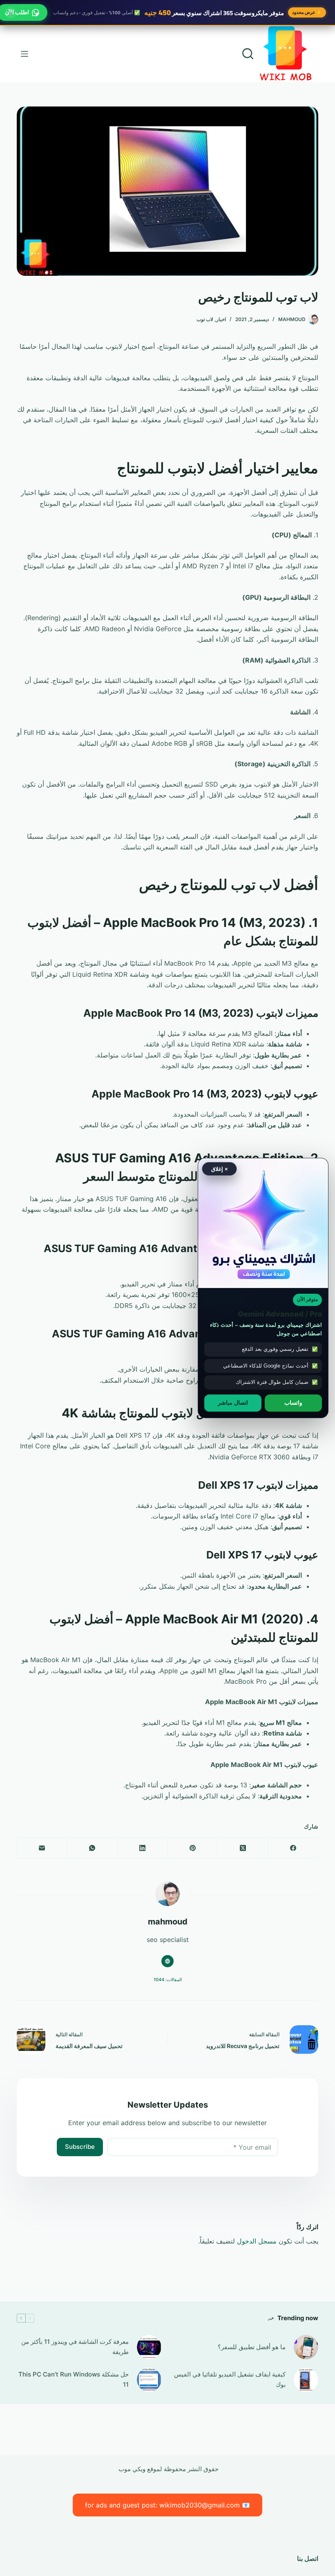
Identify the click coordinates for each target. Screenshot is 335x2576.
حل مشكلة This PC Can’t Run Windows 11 (74, 2379)
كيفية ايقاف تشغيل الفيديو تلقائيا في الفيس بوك (230, 2379)
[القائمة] (25, 54)
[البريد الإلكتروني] (42, 1848)
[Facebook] (293, 1848)
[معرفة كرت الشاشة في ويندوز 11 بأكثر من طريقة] (149, 2347)
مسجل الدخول (257, 2241)
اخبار (221, 319)
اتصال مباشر (233, 1403)
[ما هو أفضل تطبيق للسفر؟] (306, 2347)
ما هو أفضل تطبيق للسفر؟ (252, 2347)
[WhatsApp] (92, 1848)
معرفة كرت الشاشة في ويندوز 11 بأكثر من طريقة (75, 2347)
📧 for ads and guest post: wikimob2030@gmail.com (167, 2505)
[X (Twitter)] (242, 1848)
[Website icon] (167, 1961)
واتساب (293, 1403)
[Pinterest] (193, 1848)
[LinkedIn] (142, 1848)
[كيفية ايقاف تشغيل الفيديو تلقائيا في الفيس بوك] (306, 2380)
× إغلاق (220, 1169)
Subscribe (80, 2147)
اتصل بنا (308, 2558)
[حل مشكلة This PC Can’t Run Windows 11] (149, 2380)
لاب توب (205, 319)
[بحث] (248, 54)
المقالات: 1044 (168, 1980)
